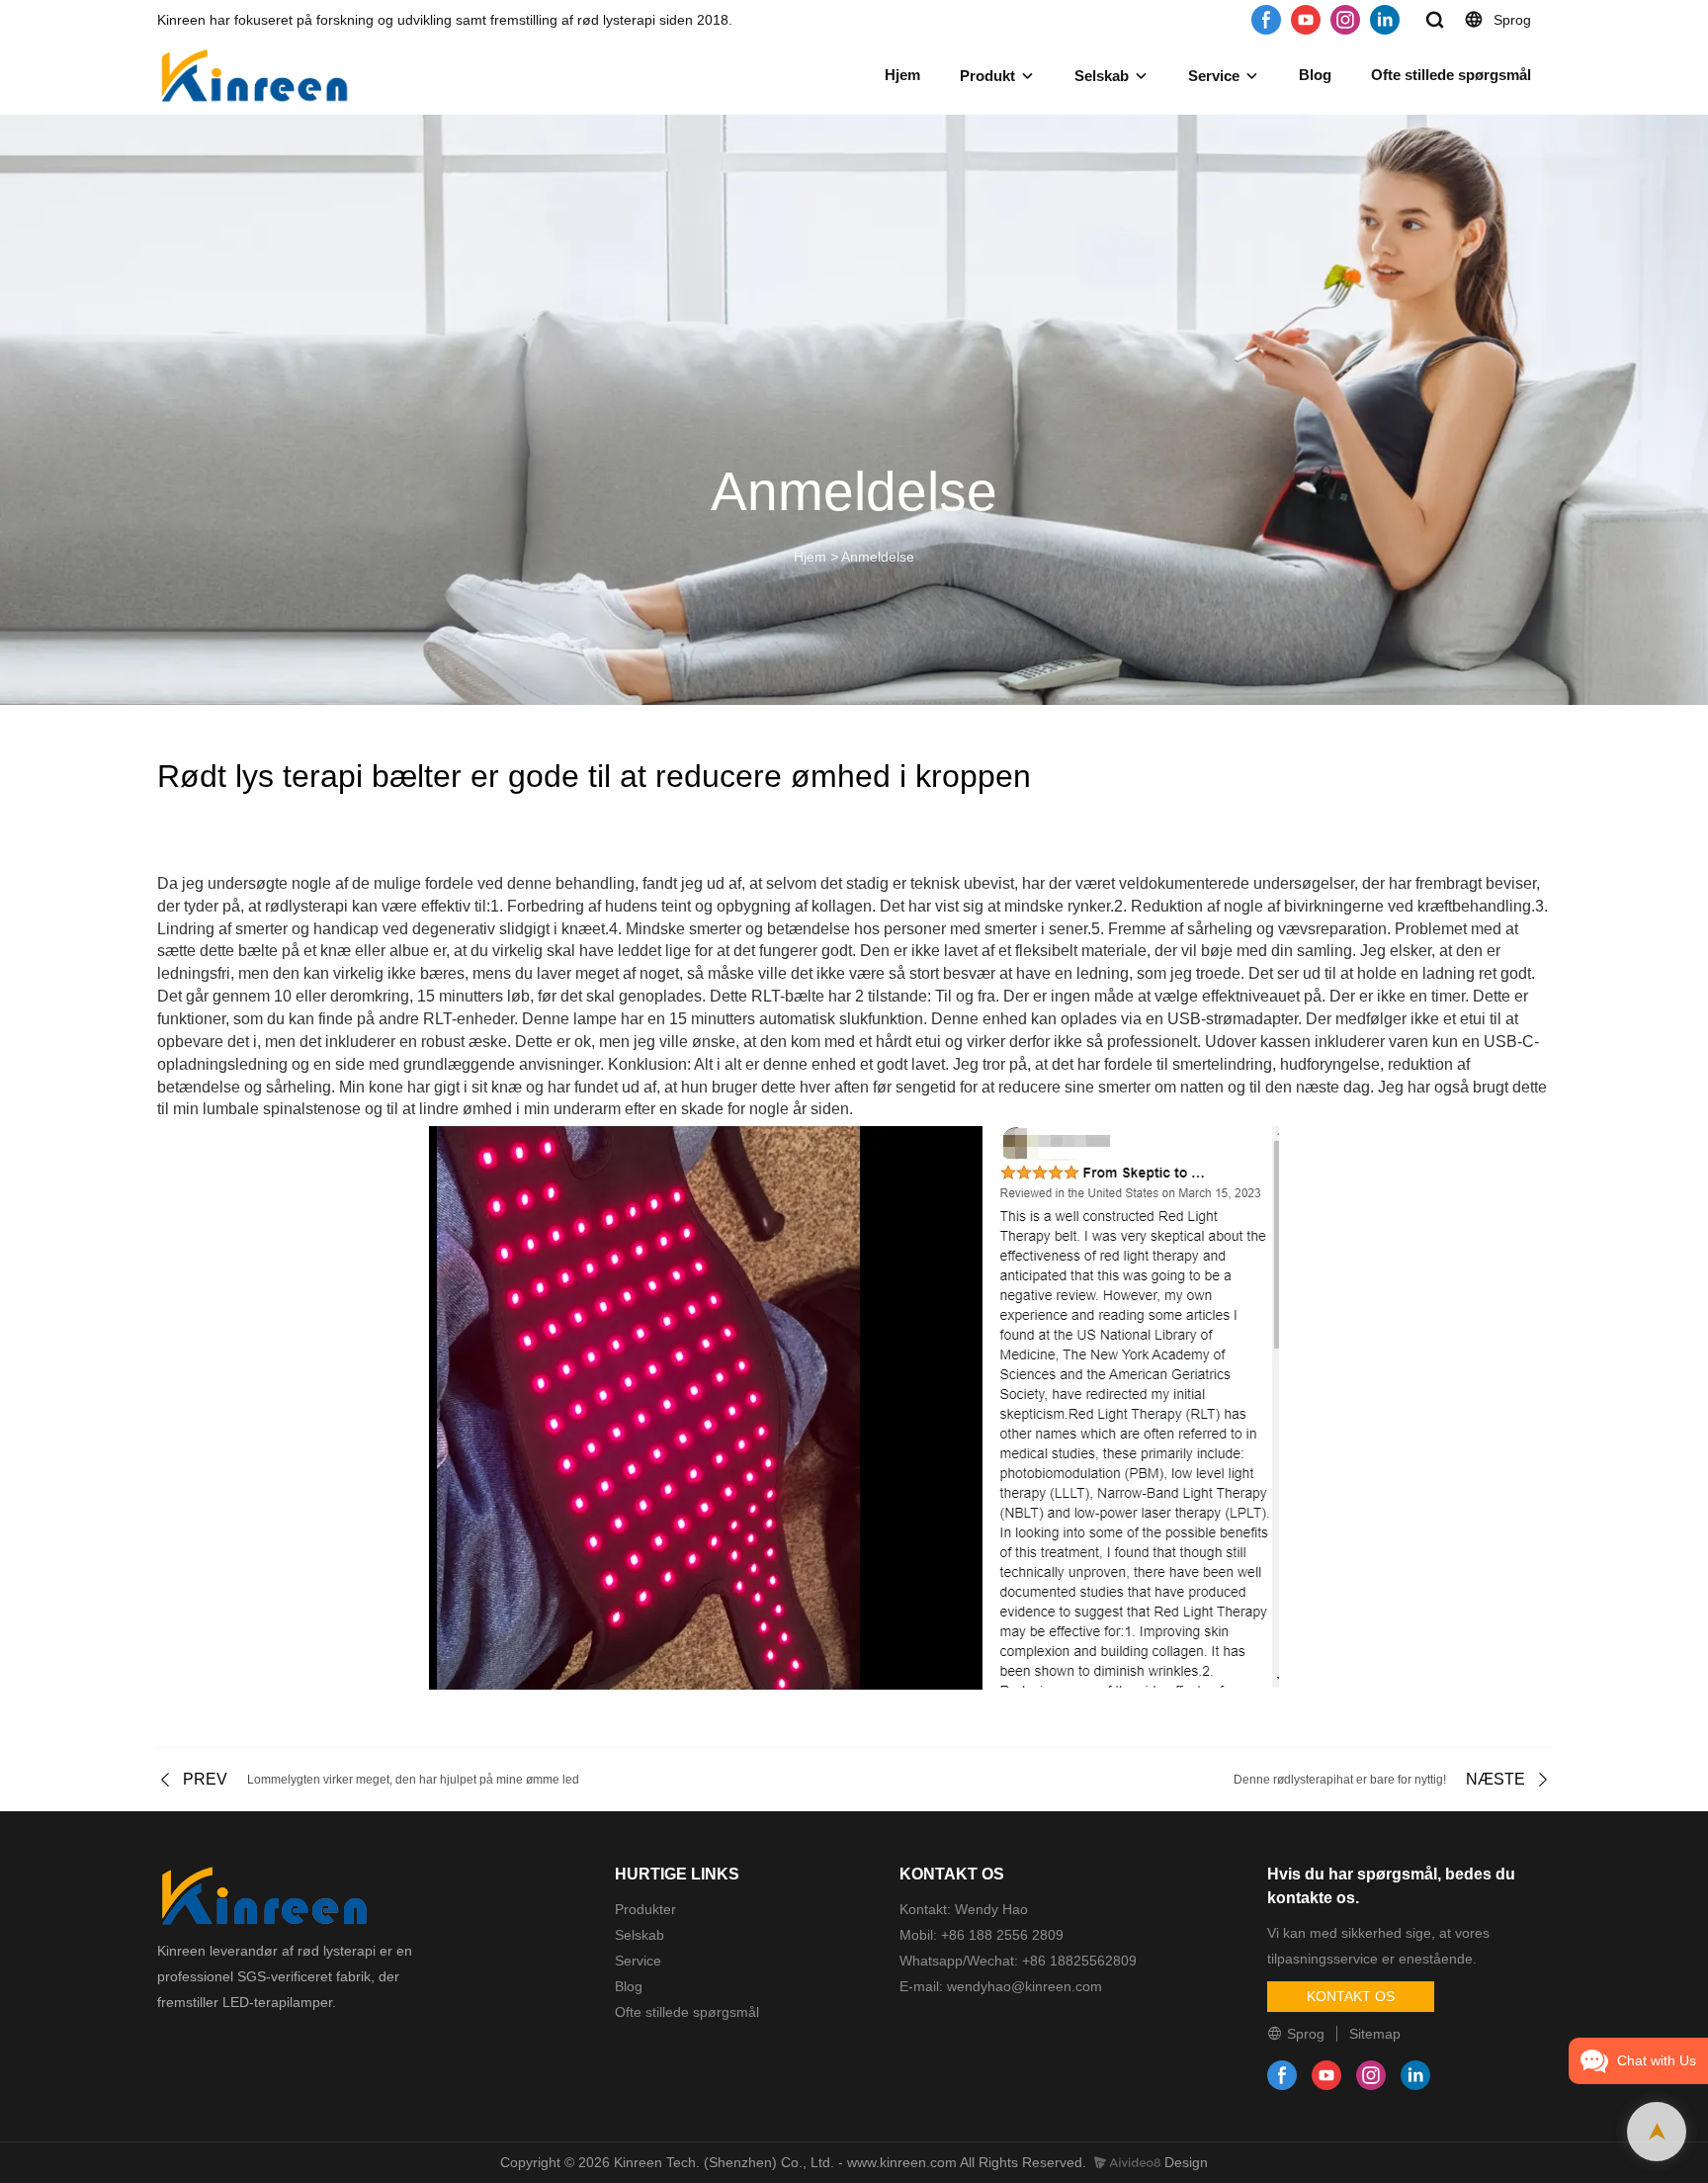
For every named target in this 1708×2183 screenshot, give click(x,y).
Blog (1315, 75)
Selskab (1102, 76)
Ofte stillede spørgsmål (1451, 75)
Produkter (645, 1909)
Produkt (987, 76)
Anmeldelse (878, 557)
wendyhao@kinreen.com (1023, 1986)
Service (1214, 76)
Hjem (902, 75)
